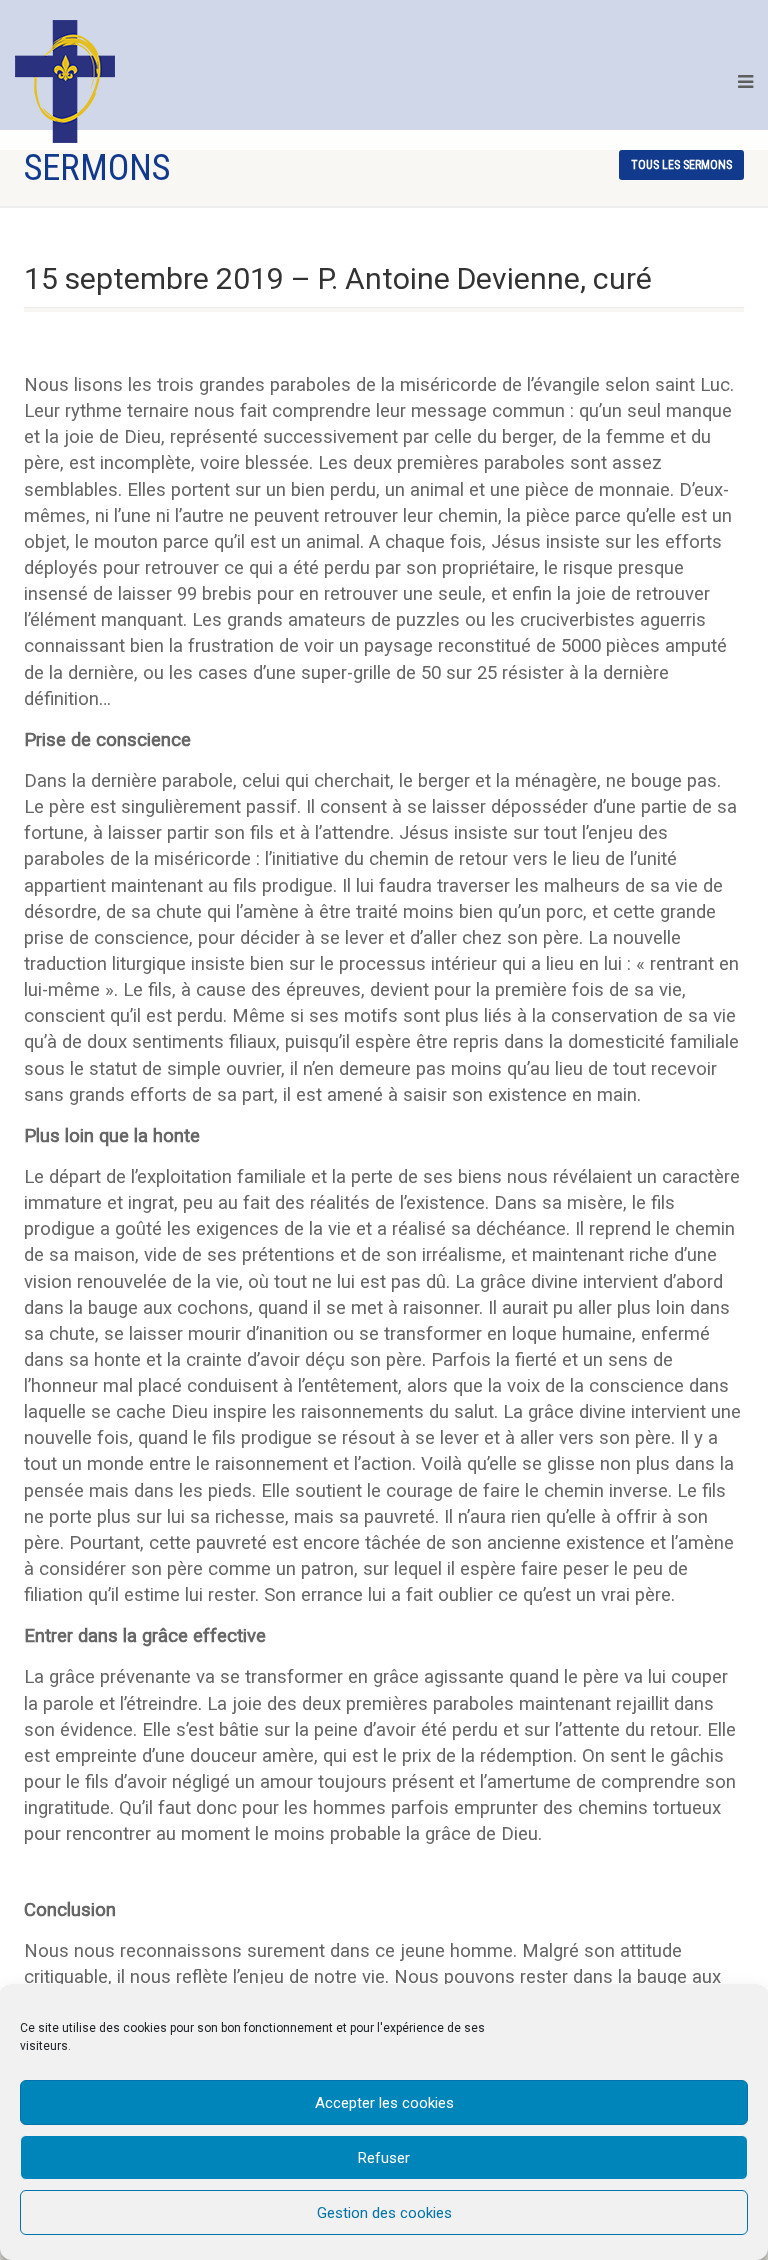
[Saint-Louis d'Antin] (65, 81)
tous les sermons (681, 165)
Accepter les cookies (384, 2103)
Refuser (384, 2158)
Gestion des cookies (384, 2213)
